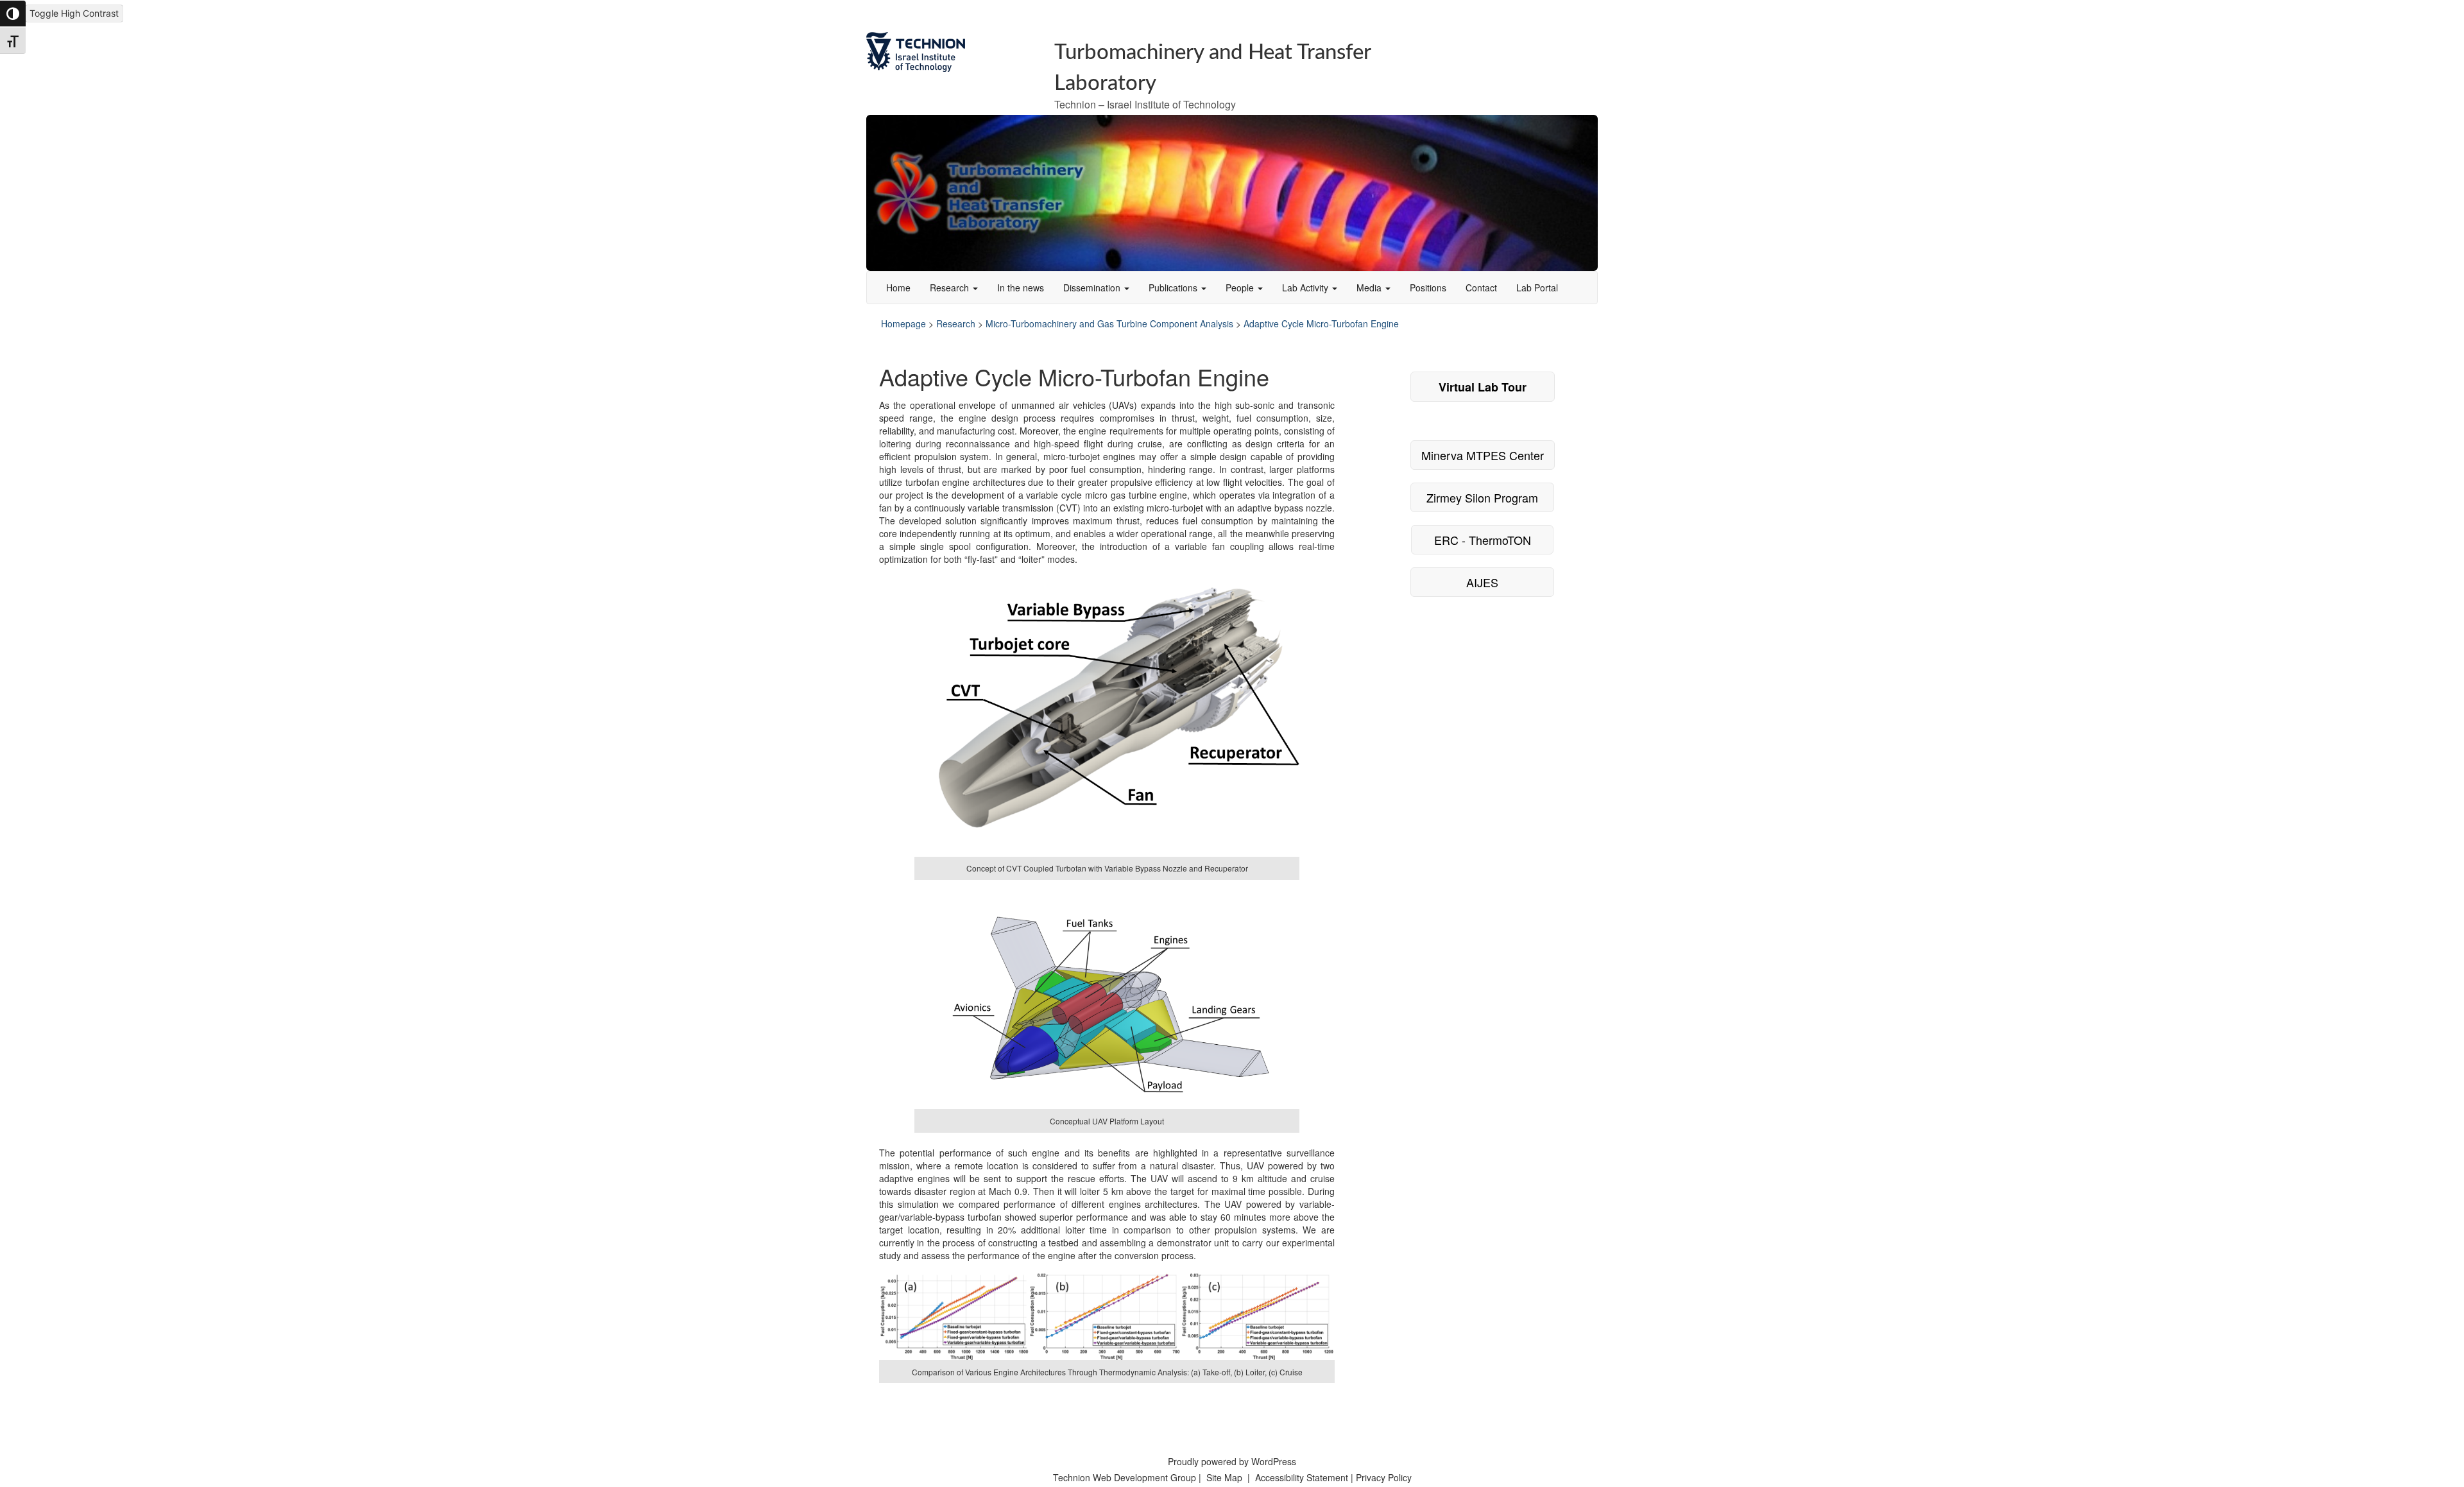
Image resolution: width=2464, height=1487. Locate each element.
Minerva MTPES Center (1483, 455)
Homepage (903, 323)
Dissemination (1093, 288)
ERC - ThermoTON (1483, 540)
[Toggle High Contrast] (13, 13)
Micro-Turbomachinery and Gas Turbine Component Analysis (1109, 323)
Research (951, 288)
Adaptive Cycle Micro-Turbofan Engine (1321, 323)
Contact (1481, 288)
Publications (1174, 288)
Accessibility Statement (1303, 1477)
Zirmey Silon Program (1482, 497)
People (1241, 288)
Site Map (1224, 1477)
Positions (1428, 288)
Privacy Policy (1384, 1477)
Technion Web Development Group (1125, 1477)
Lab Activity (1306, 288)
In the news (1021, 288)
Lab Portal (1537, 288)
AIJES (1482, 582)
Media (1370, 288)
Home (898, 288)
